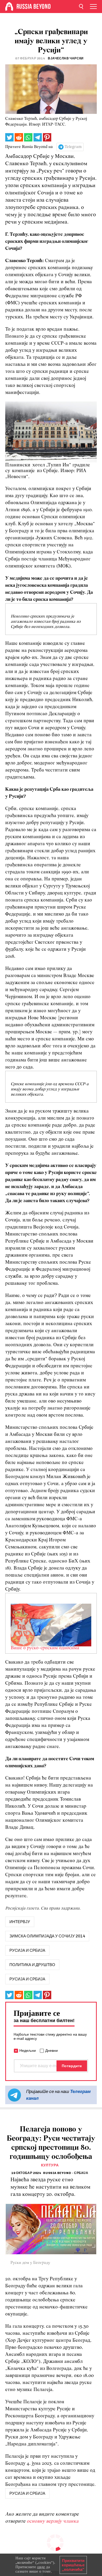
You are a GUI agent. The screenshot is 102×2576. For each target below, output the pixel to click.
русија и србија (27, 1950)
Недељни (28, 2050)
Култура (50, 2165)
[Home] (9, 7)
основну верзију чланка (53, 2521)
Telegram (73, 147)
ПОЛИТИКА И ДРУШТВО (32, 1965)
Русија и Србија (27, 1979)
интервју (20, 1922)
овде (41, 2567)
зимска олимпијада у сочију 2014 (47, 1936)
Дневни (52, 2050)
